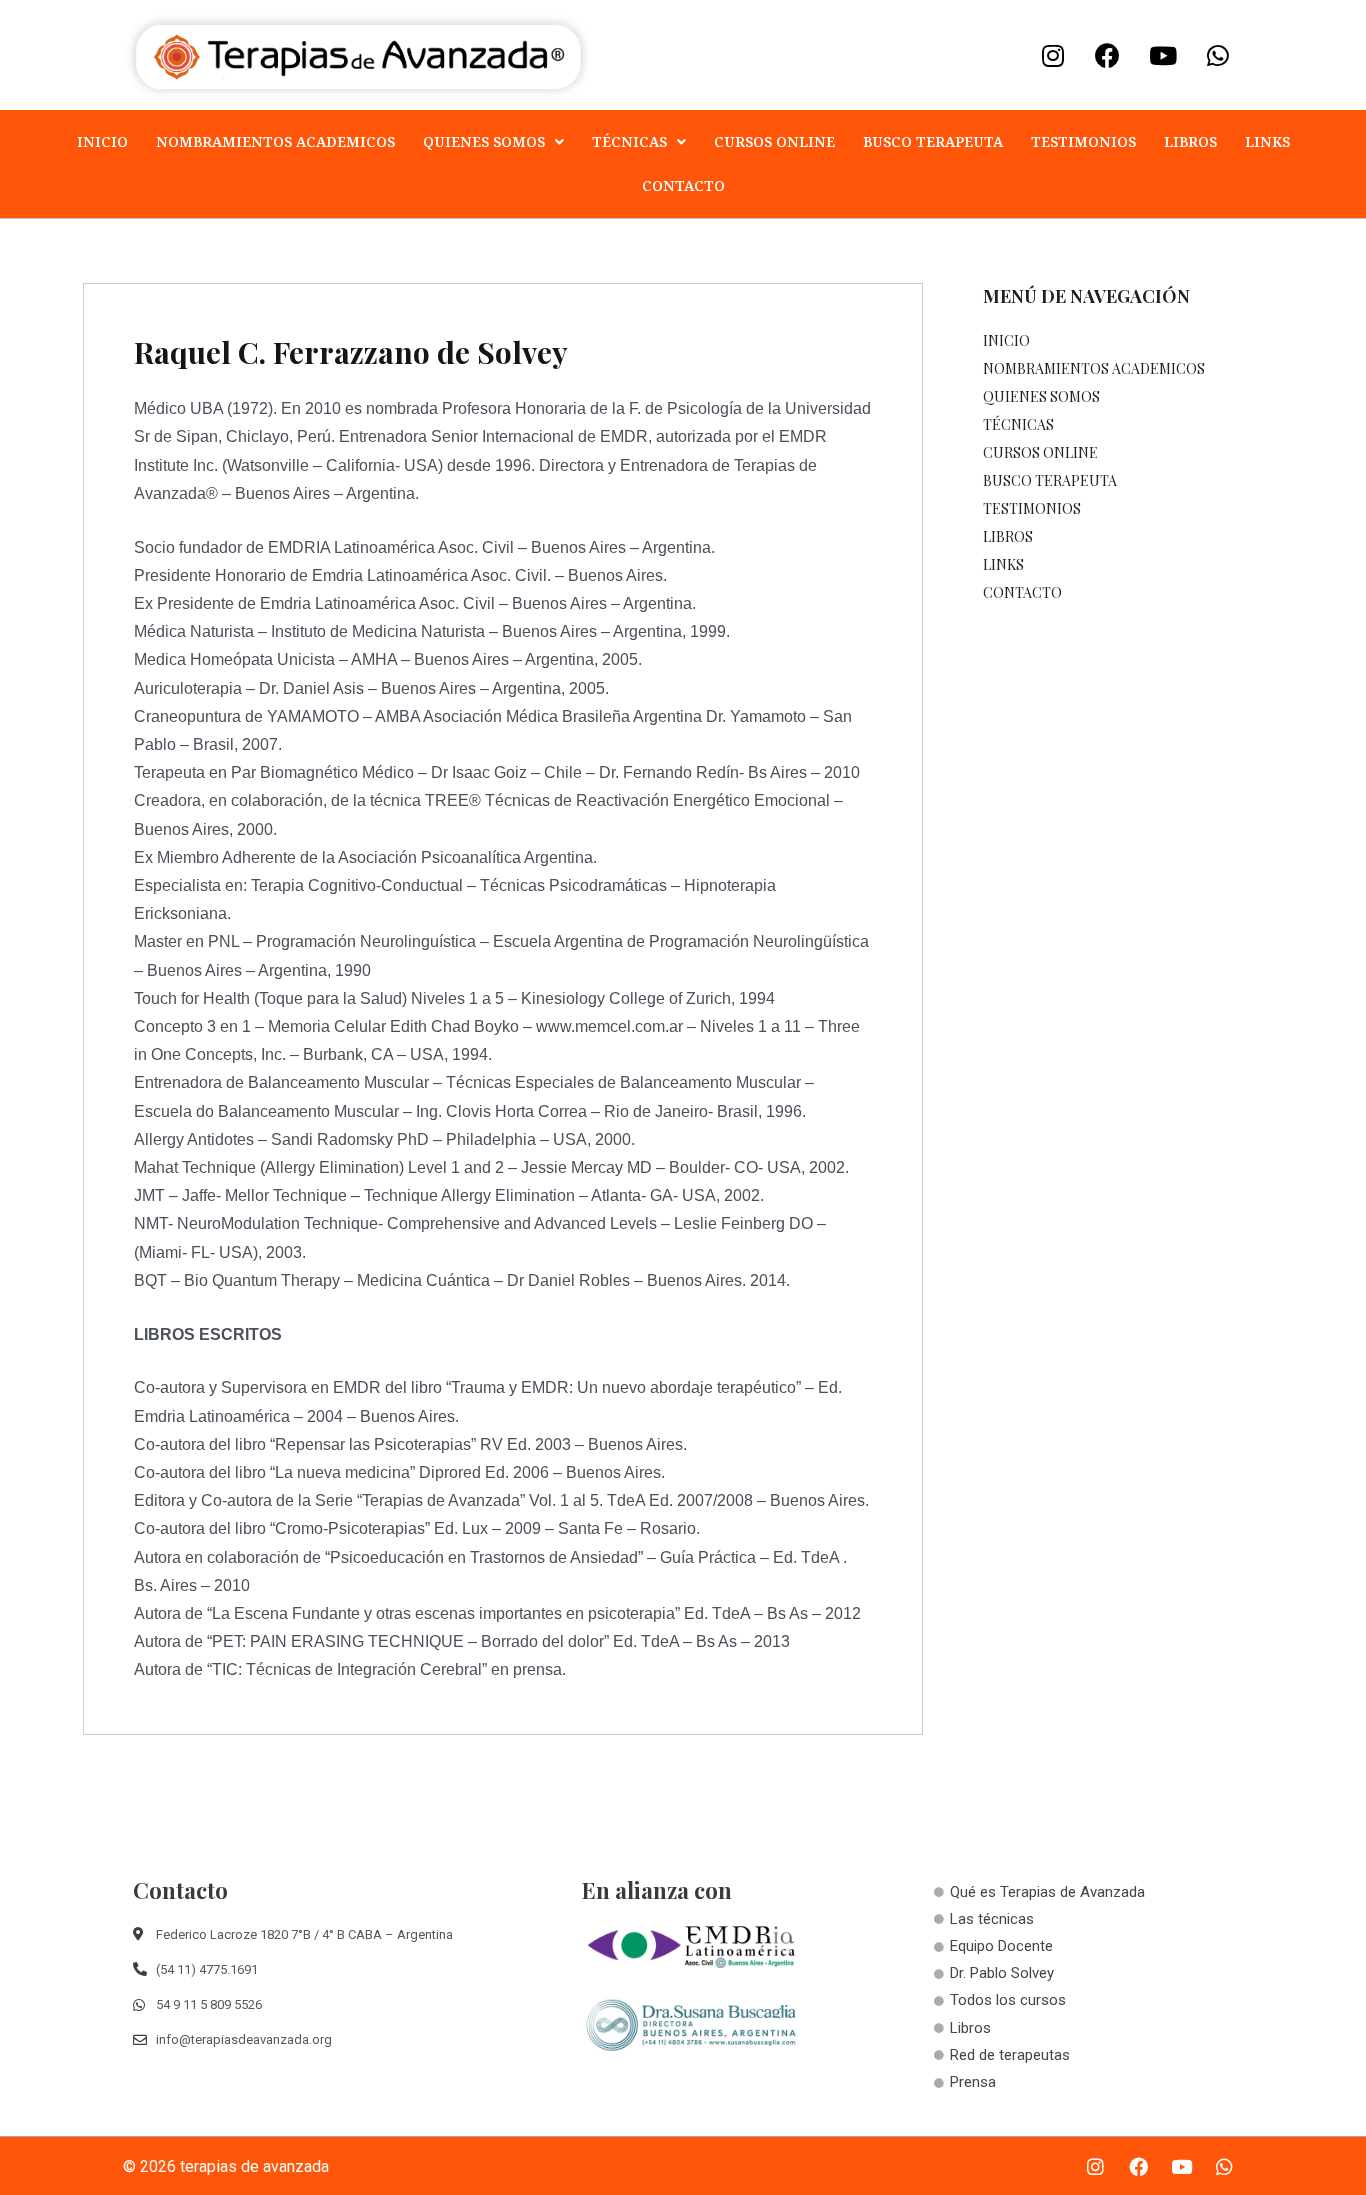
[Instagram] (1053, 55)
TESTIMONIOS (1083, 141)
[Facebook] (1108, 55)
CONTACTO (683, 185)
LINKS (1267, 141)
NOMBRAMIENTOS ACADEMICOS (275, 141)
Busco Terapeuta (933, 141)
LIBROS (1190, 141)
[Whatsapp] (1218, 55)
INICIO (102, 141)
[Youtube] (1163, 55)
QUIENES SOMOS (484, 141)
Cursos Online (774, 141)
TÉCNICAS (629, 141)
